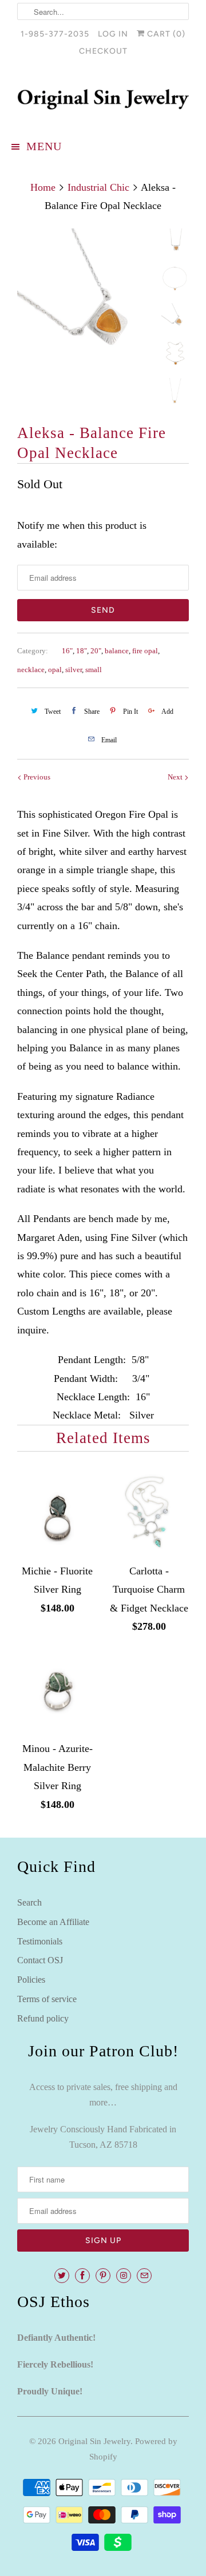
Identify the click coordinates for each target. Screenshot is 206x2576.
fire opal (145, 651)
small (94, 670)
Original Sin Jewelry (94, 2441)
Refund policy (43, 2018)
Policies (31, 1980)
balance (117, 651)
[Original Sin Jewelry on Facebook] (82, 2276)
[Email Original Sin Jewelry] (144, 2276)
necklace (31, 670)
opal (55, 670)
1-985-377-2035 (55, 34)
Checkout (103, 51)
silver (74, 670)
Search (29, 1902)
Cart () (165, 34)
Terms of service (47, 1999)
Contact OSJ (40, 1960)
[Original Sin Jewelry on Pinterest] (103, 2276)
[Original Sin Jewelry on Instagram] (124, 2276)
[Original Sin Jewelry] (103, 99)
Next (176, 777)
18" (82, 651)
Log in (113, 34)
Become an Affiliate (53, 1922)
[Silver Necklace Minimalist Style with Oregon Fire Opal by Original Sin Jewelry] (86, 297)
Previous (36, 777)
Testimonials (40, 1941)
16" (67, 651)
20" (96, 651)
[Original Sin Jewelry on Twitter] (62, 2276)
